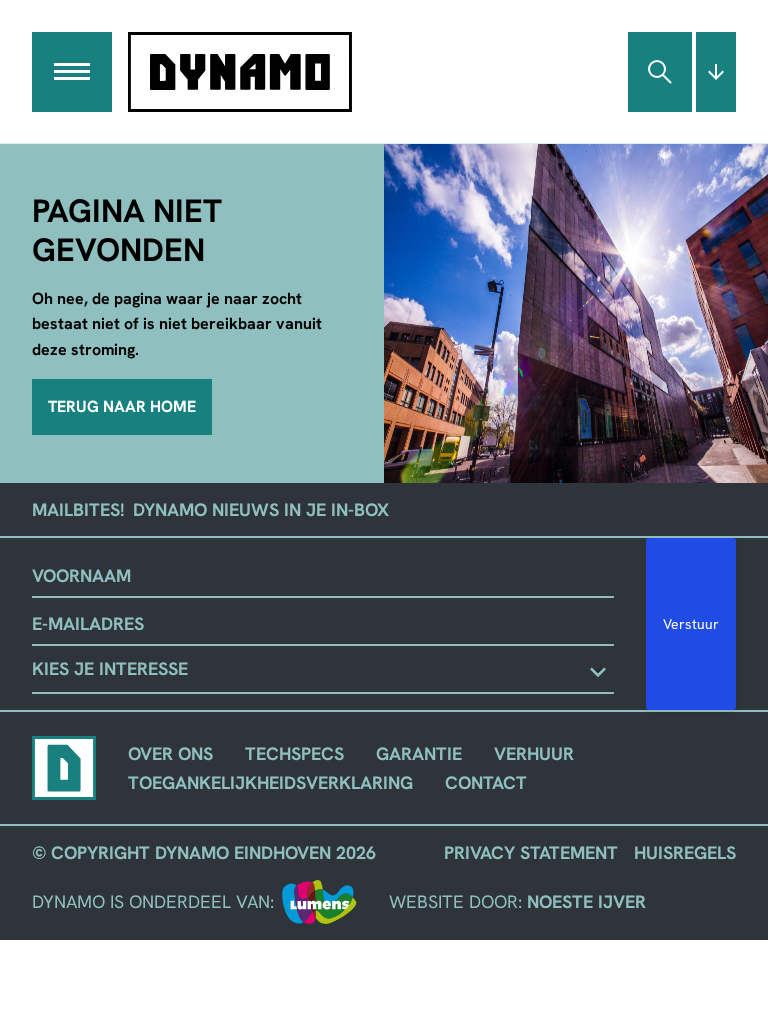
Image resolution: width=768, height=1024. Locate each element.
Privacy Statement (531, 852)
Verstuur (691, 624)
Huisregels (685, 852)
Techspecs (294, 753)
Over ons (170, 753)
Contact (486, 782)
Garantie (419, 753)
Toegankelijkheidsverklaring (270, 782)
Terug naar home (122, 406)
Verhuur (534, 753)
